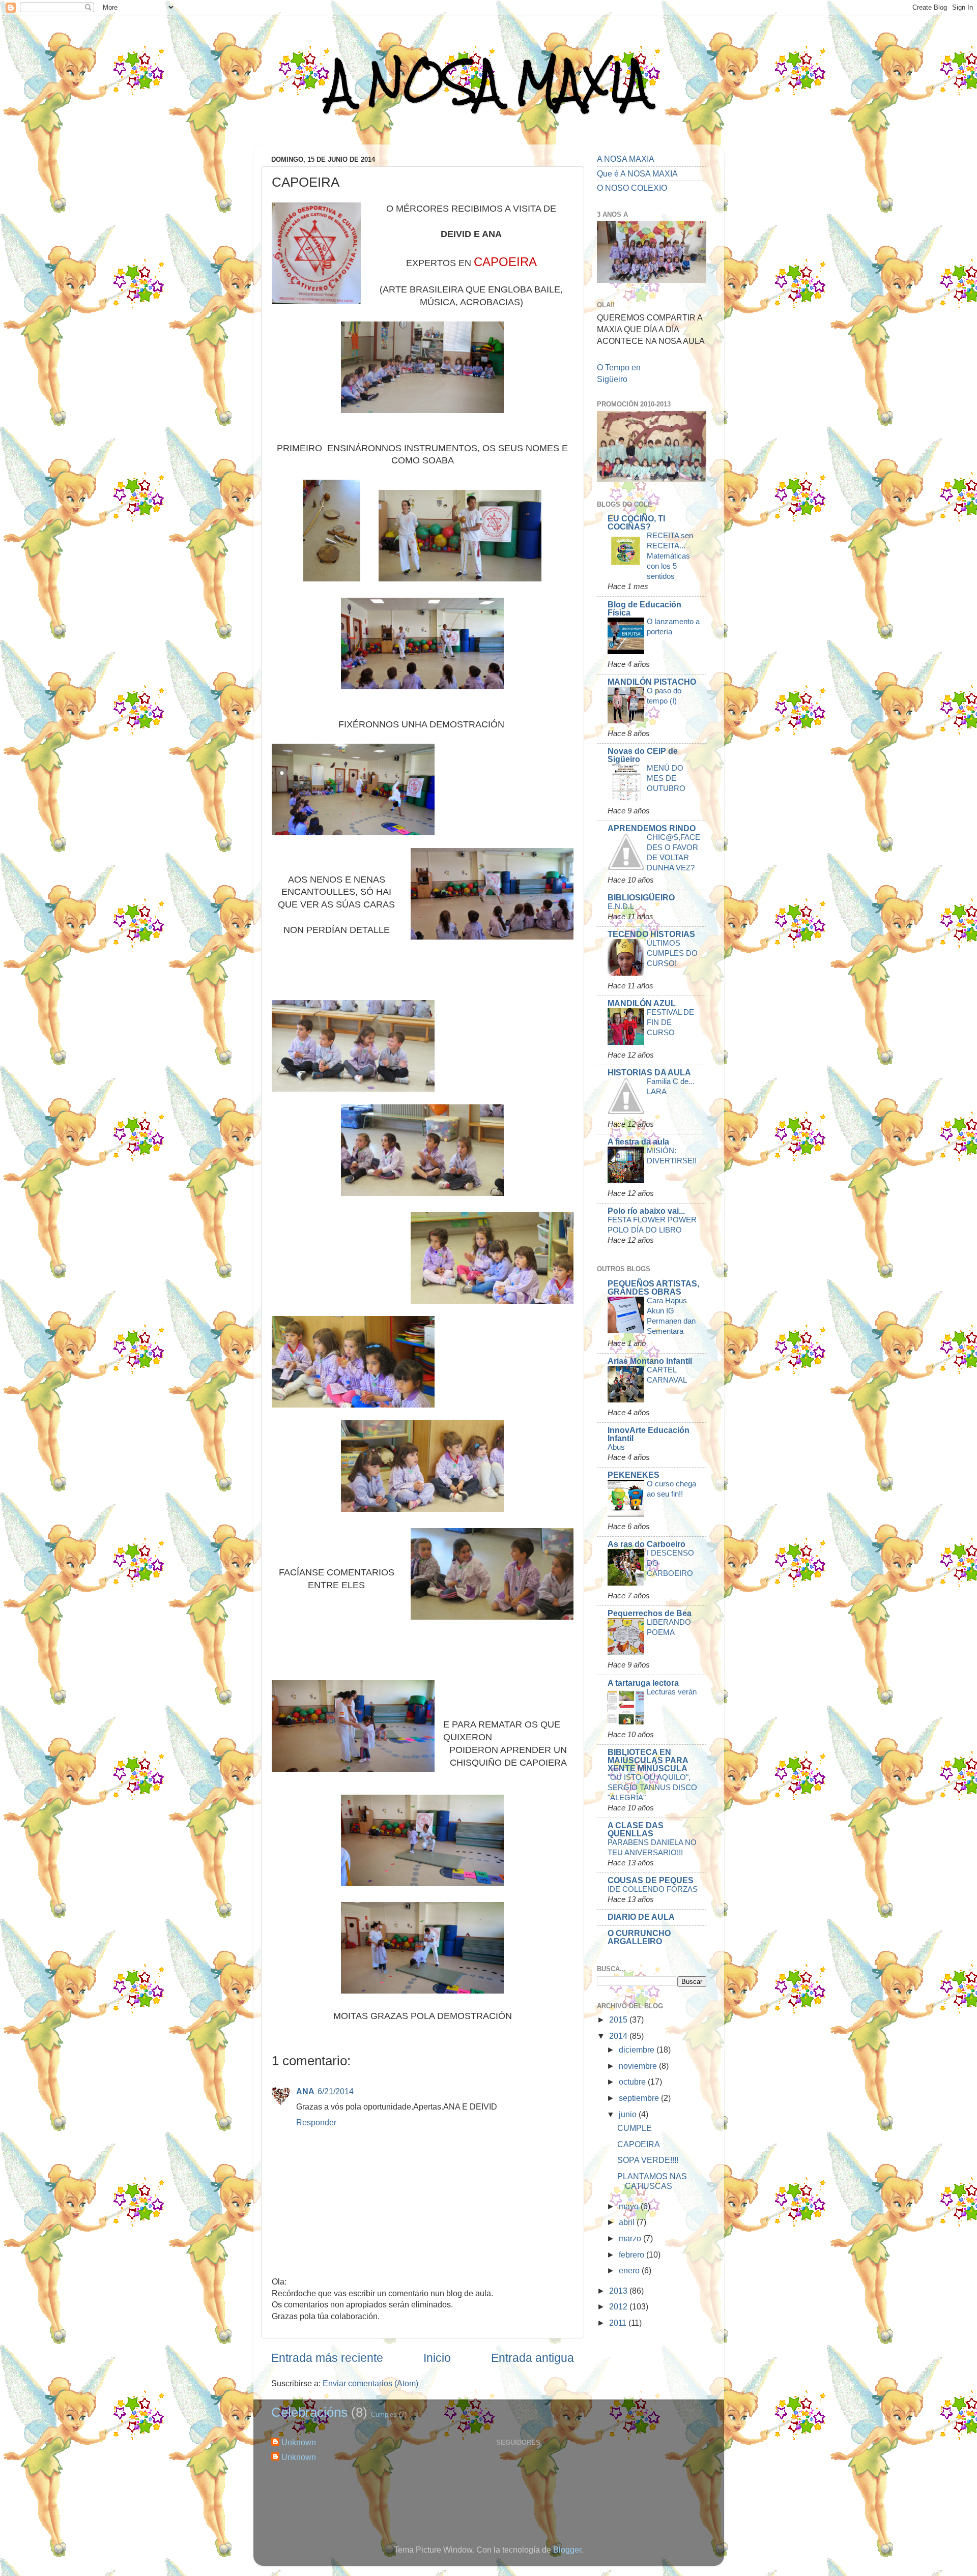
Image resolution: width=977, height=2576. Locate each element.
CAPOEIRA (639, 2144)
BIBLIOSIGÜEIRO (641, 897)
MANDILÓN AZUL (642, 1003)
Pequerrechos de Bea (650, 1613)
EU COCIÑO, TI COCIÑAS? (636, 522)
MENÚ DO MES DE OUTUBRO (666, 778)
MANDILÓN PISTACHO (652, 682)
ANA (305, 2091)
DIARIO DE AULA (641, 1917)
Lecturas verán (672, 1692)
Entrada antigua (533, 2358)
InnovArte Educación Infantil (649, 1434)
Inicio (437, 2358)
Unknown (299, 2442)
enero (630, 2270)
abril (628, 2222)
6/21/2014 (336, 2091)
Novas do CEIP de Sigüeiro (643, 755)
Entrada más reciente (327, 2358)
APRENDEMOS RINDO (652, 828)
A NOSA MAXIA (489, 82)
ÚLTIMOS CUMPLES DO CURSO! (672, 953)
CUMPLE (635, 2128)
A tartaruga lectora (643, 1683)
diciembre (638, 2050)
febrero (633, 2255)
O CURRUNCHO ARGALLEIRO (639, 1937)
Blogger (567, 2550)
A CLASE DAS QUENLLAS (636, 1829)
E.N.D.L (621, 906)
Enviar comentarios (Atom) (370, 2383)
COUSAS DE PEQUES (651, 1880)
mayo (630, 2206)
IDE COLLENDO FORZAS (653, 1889)
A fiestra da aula (638, 1141)
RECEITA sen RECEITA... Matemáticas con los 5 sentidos (670, 556)
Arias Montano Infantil (650, 1361)
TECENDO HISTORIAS (651, 934)
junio (629, 2114)
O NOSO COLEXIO (632, 188)
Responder (316, 2122)
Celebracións (309, 2412)
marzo (631, 2238)
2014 (619, 2036)
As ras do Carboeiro (646, 1544)
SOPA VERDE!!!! (648, 2160)
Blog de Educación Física (644, 608)
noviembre (639, 2066)
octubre (633, 2082)
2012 (619, 2306)
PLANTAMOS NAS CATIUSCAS (652, 2181)
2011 (619, 2323)
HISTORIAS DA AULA (649, 1072)
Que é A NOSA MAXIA (637, 173)
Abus (616, 1447)
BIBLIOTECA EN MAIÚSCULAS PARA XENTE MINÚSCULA (648, 1760)
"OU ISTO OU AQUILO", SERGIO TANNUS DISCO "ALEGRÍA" (652, 1787)
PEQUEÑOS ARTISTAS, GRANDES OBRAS (653, 1287)
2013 (619, 2291)
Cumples (384, 2414)
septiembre (640, 2098)
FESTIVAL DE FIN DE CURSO (670, 1022)
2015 (619, 2019)
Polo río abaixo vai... (646, 1211)
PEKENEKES (634, 1475)
